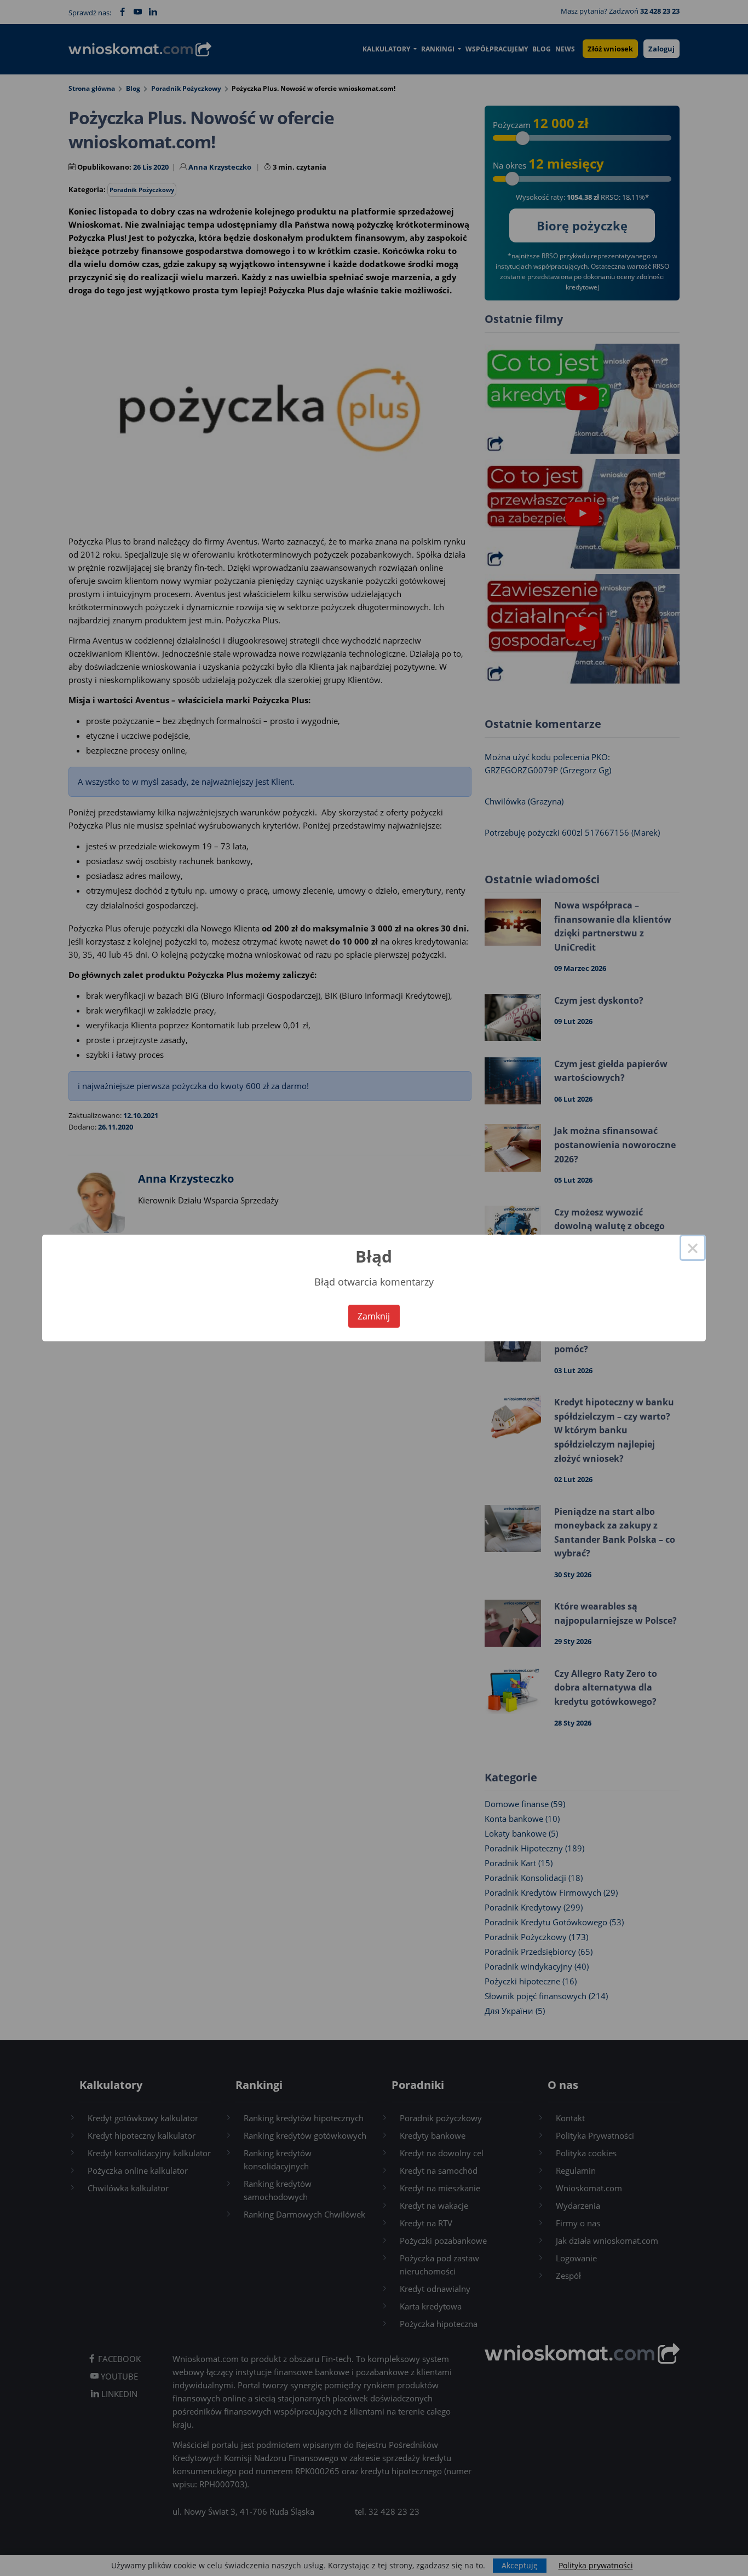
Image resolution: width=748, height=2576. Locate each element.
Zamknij (374, 1316)
